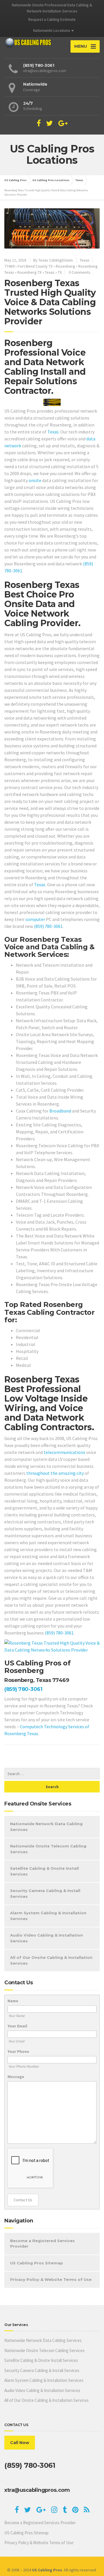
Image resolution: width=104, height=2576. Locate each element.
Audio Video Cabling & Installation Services (47, 1938)
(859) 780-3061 (48, 926)
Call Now (20, 2443)
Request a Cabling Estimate (52, 19)
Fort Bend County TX (35, 266)
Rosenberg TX (29, 272)
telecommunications (64, 1452)
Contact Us (23, 2200)
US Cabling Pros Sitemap (37, 2263)
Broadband (60, 1111)
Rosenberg (65, 266)
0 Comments (80, 272)
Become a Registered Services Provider (42, 2244)
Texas (85, 260)
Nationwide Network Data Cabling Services (46, 1827)
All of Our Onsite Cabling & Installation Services (51, 1960)
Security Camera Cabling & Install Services (45, 1893)
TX (60, 272)
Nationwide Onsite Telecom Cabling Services (48, 1849)
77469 (9, 266)
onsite (35, 480)
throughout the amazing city (55, 1473)
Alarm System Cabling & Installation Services (48, 1916)
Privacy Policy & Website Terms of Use (51, 2279)
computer (35, 919)
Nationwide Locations (52, 30)
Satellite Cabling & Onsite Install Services (44, 1871)
